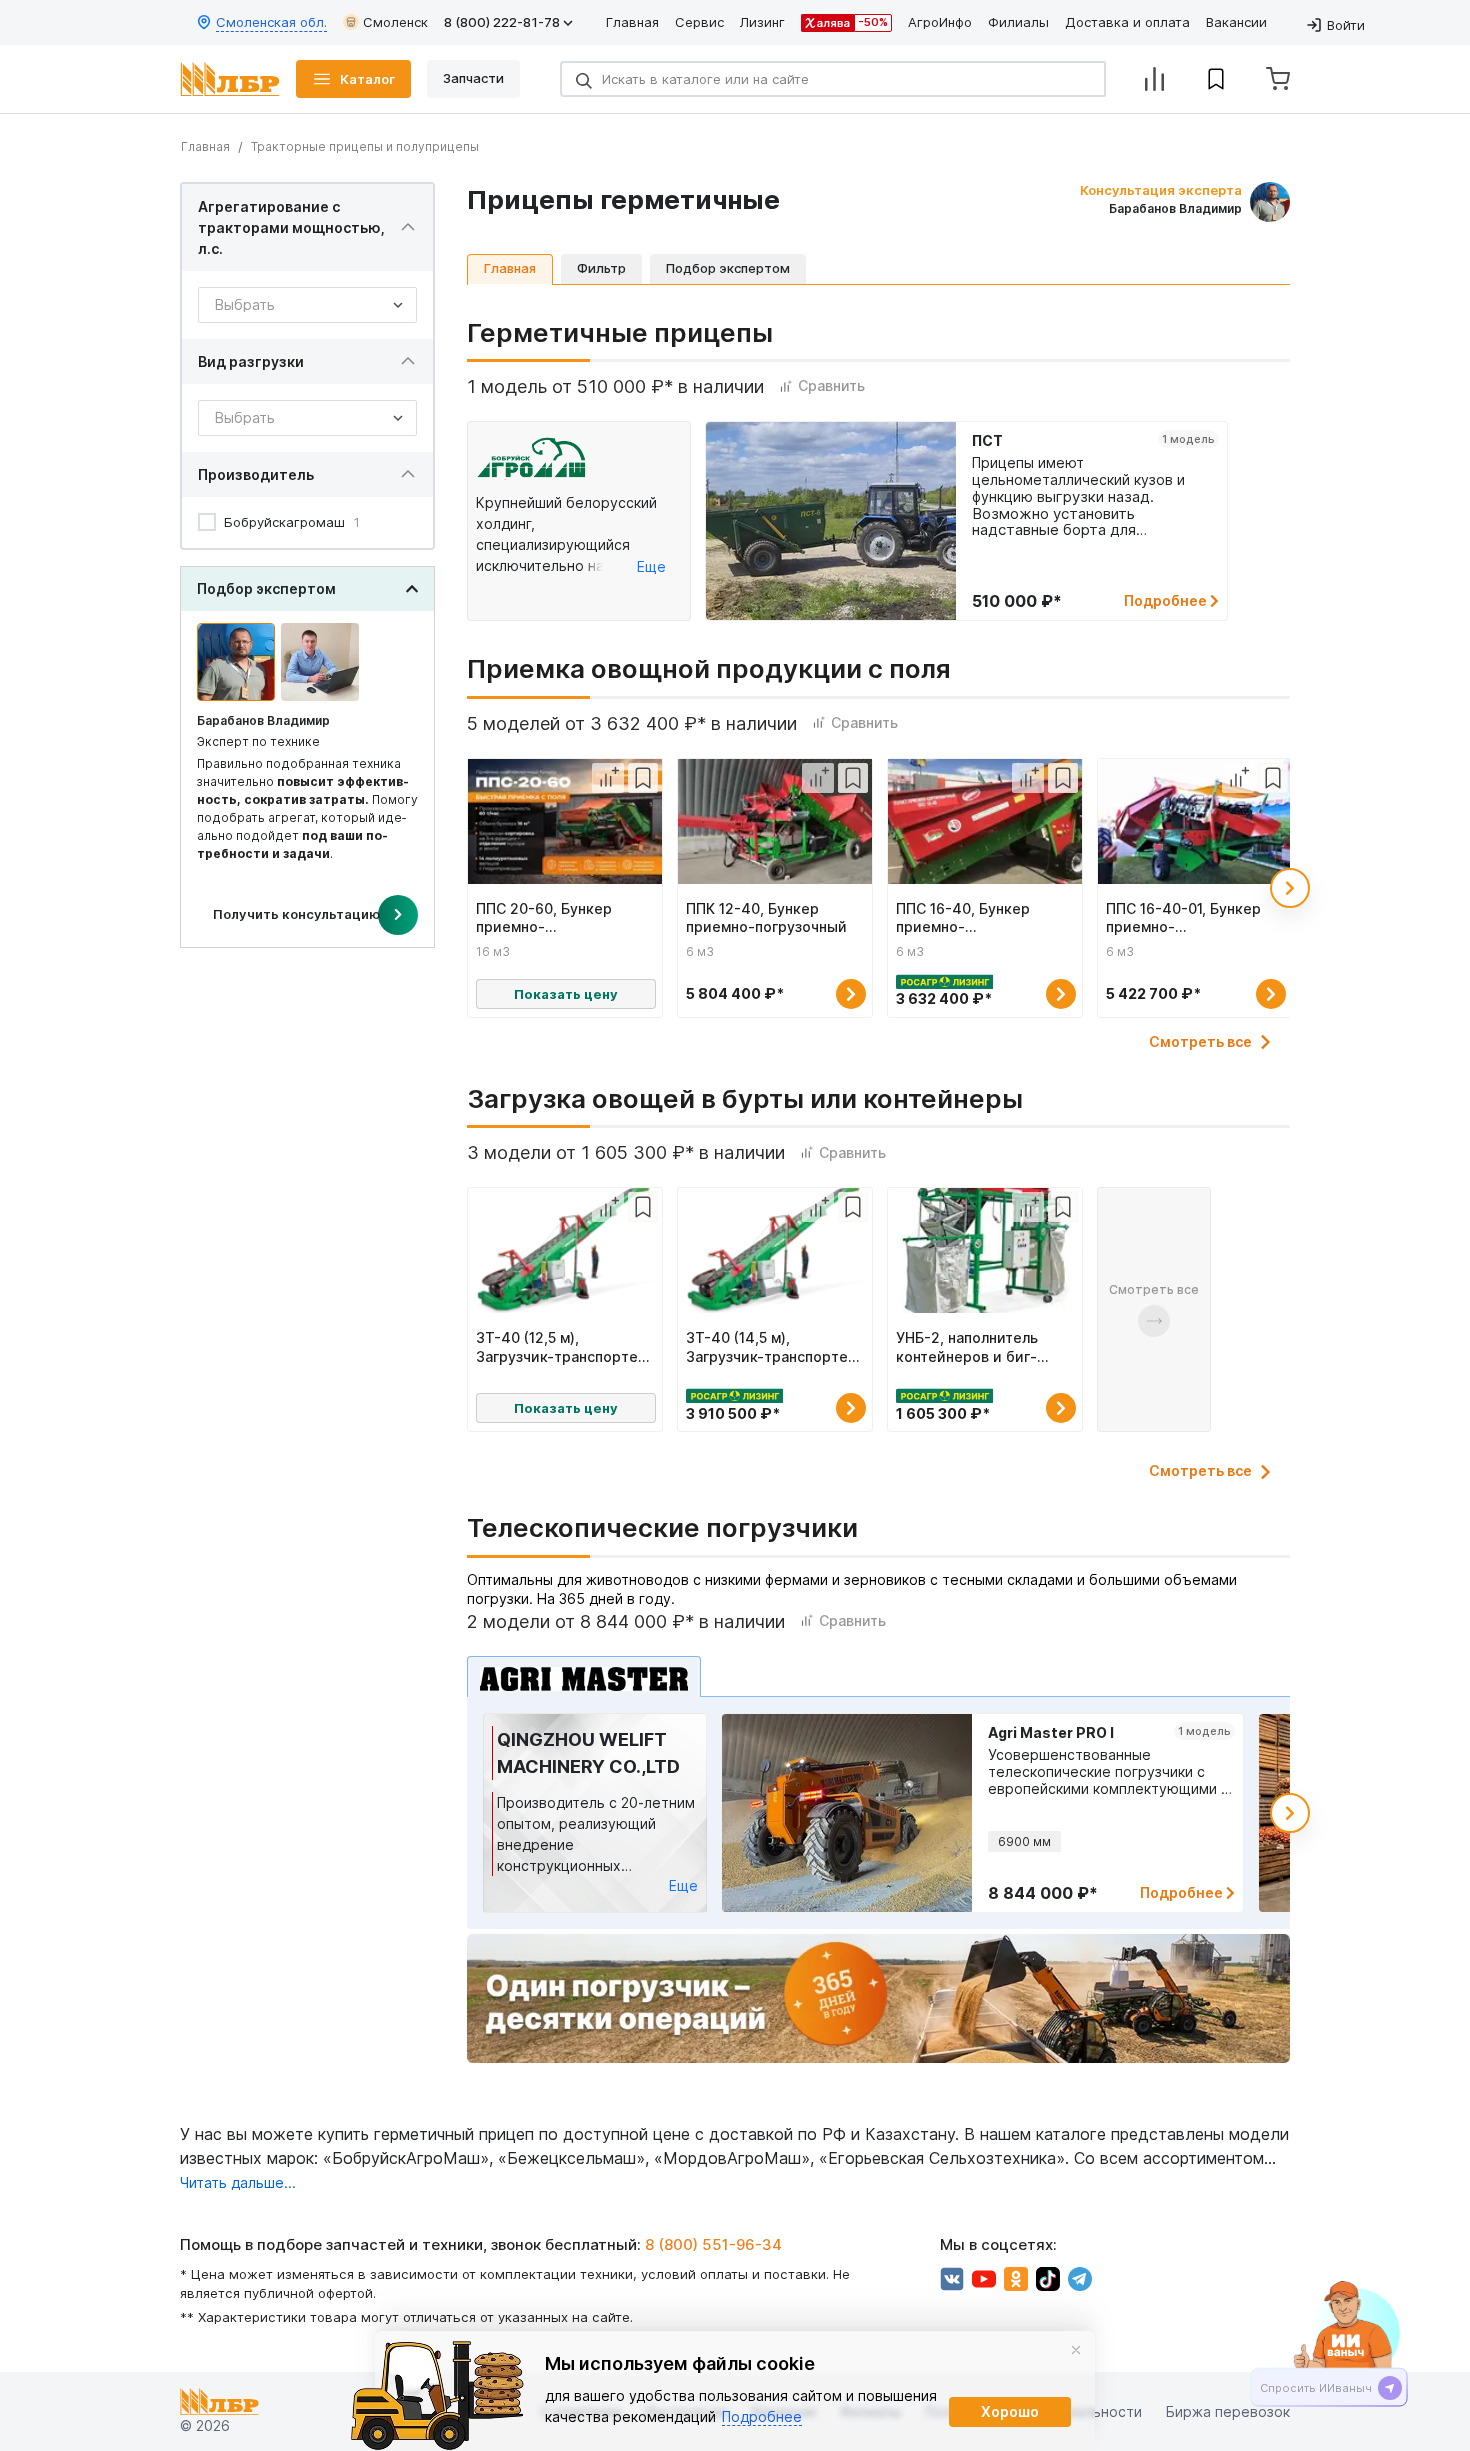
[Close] (1076, 2350)
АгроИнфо (940, 22)
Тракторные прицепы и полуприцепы (365, 146)
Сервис (699, 22)
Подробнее (1167, 600)
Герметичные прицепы (620, 332)
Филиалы (1018, 22)
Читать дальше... (238, 2182)
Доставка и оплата (1127, 22)
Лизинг (762, 22)
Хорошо (1010, 2411)
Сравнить (831, 385)
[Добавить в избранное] (643, 778)
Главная (632, 22)
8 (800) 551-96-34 (713, 2244)
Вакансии (1236, 22)
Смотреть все (1200, 1042)
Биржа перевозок (1228, 2411)
